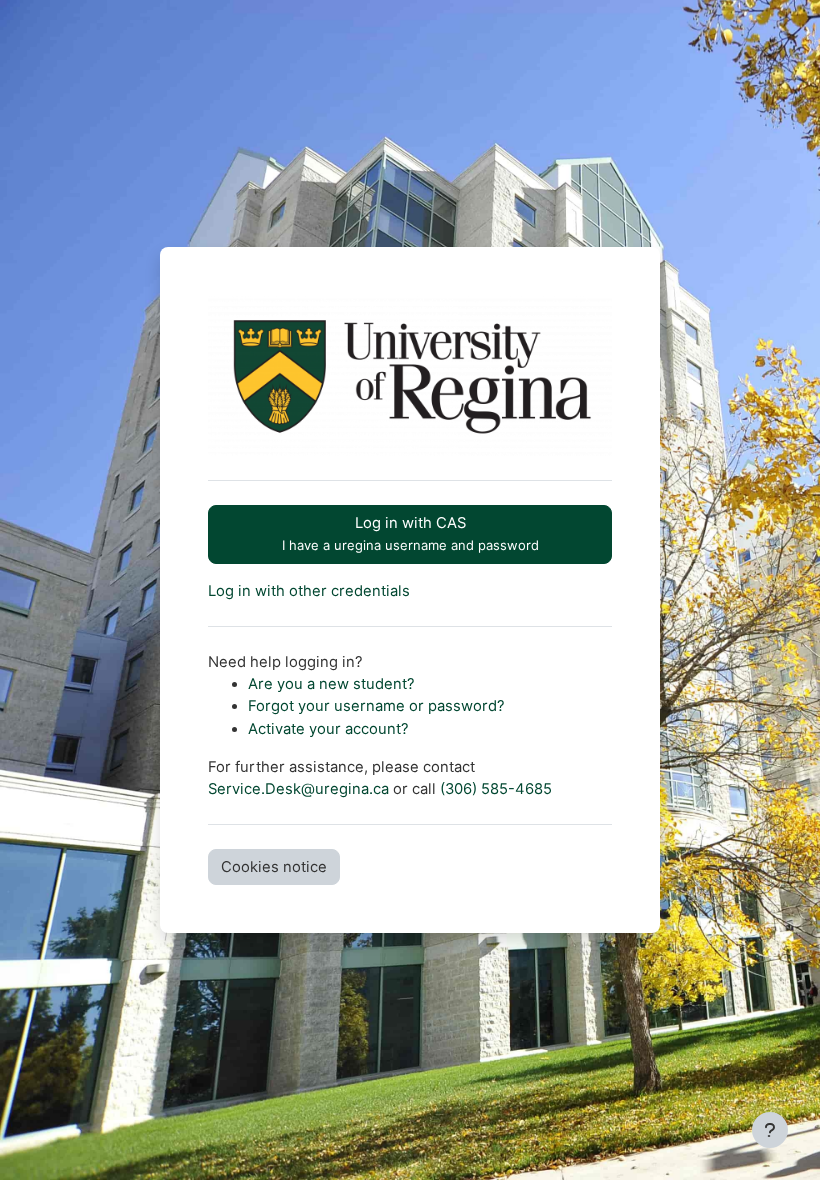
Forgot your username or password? (376, 706)
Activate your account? (328, 729)
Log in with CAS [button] (410, 533)
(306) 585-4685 (496, 789)
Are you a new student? (331, 684)
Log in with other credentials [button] (309, 591)
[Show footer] (770, 1130)
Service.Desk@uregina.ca (298, 789)
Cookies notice (274, 867)
